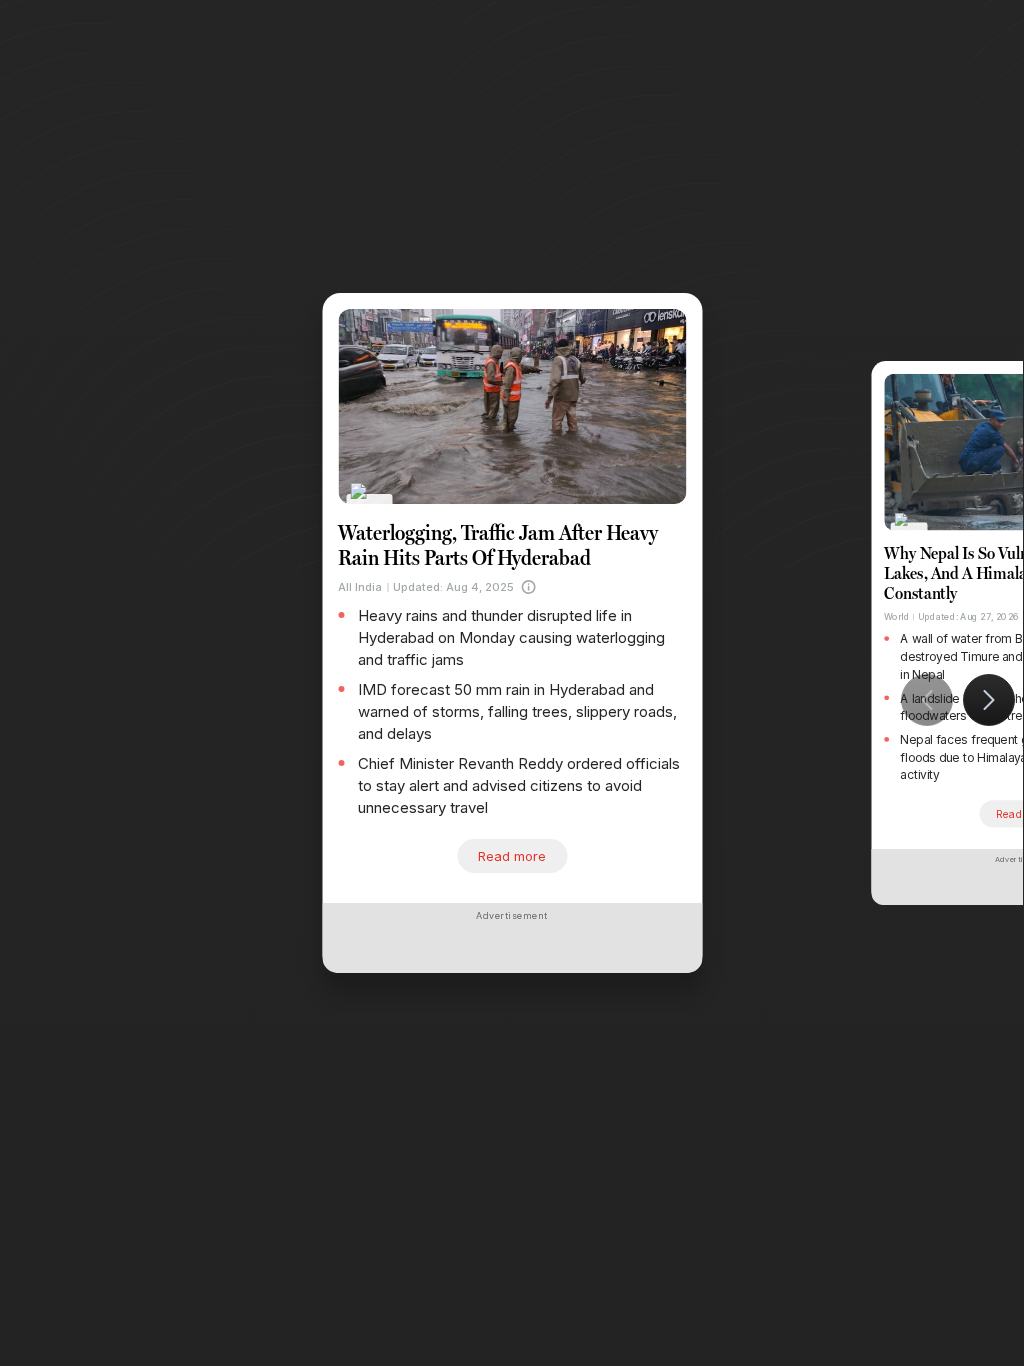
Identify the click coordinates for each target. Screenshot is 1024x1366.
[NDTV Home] (369, 504)
